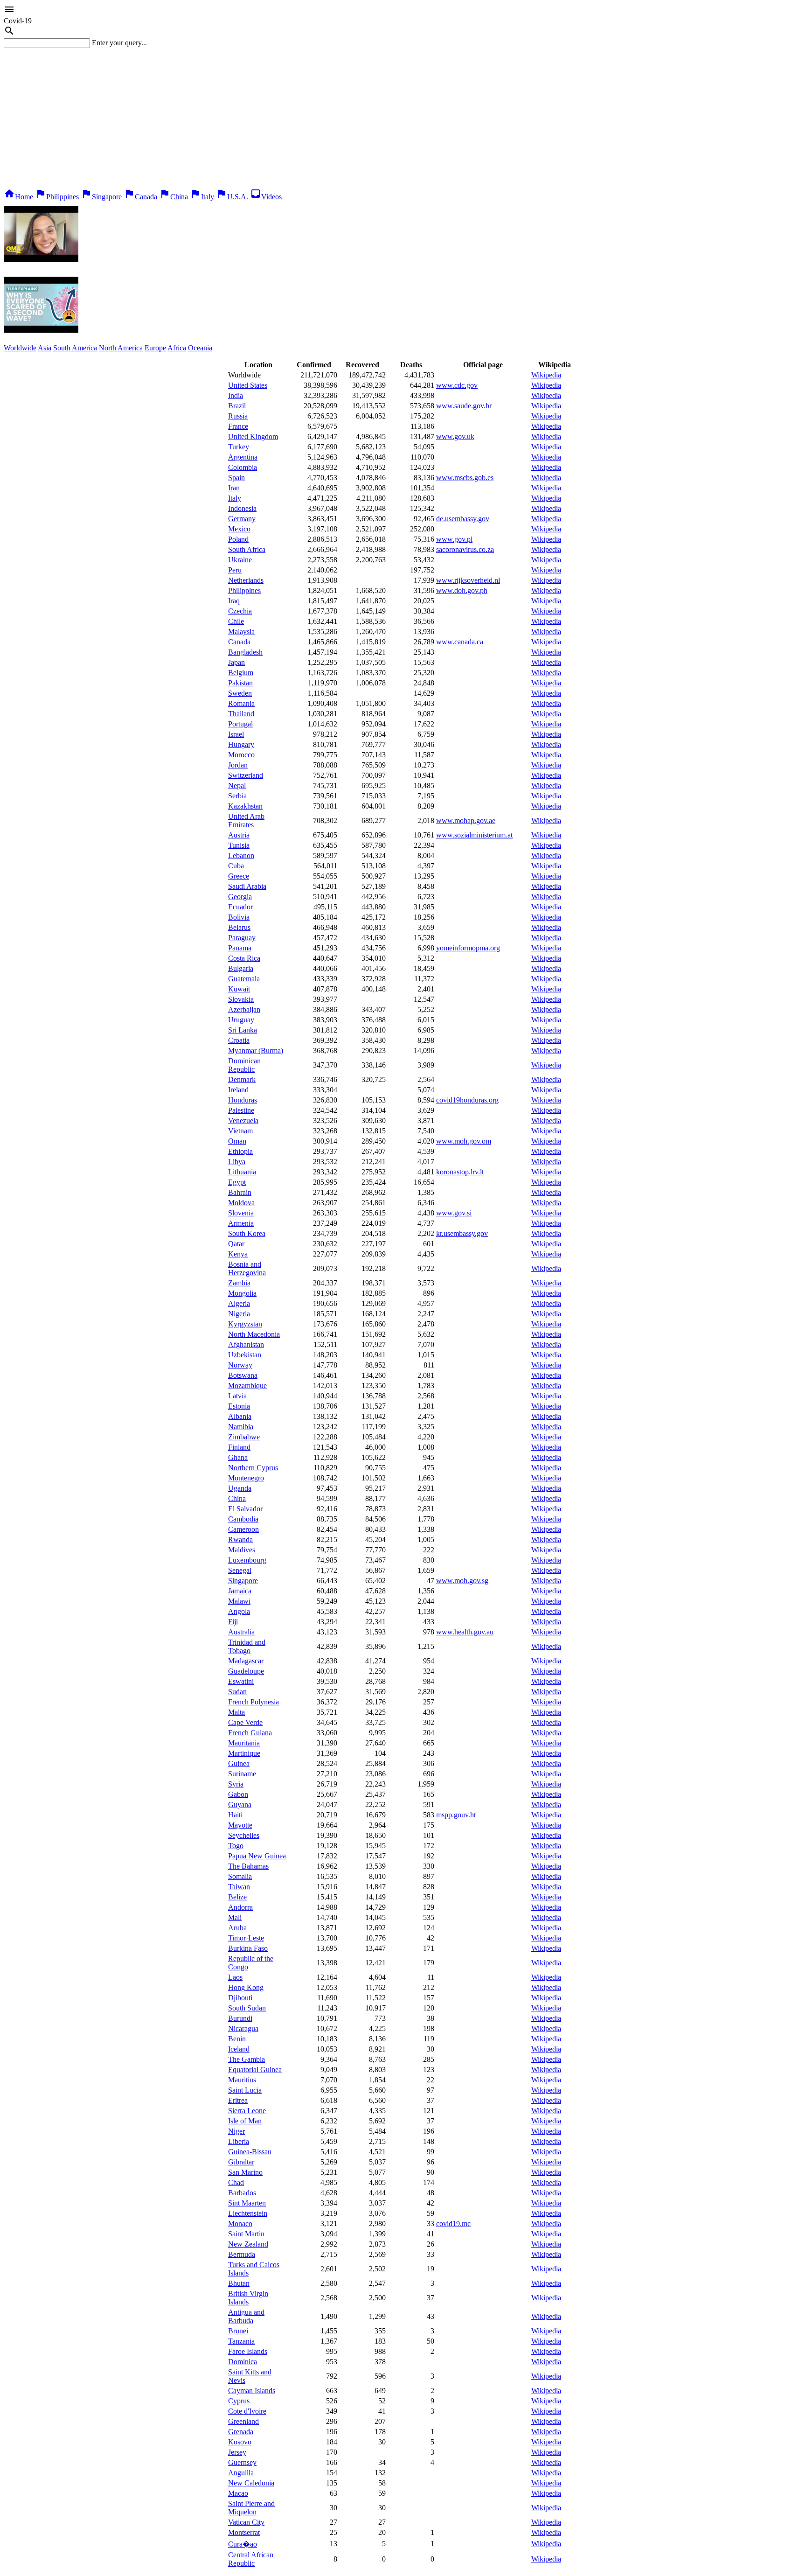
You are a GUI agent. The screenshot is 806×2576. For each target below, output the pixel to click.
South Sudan (247, 2008)
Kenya (238, 1254)
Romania (241, 703)
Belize (237, 1897)
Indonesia (242, 508)
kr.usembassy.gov (462, 1233)
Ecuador (240, 907)
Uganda (240, 1488)
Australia (241, 1632)
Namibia (241, 1427)
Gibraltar (241, 2162)
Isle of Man (245, 2121)
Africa (177, 348)
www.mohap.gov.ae (466, 820)
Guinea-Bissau (250, 2152)
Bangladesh (245, 652)
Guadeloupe (246, 1671)
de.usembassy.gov (463, 519)
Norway (240, 1365)
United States (248, 385)
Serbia (237, 796)
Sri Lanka (243, 1030)
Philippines (57, 197)
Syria (236, 1784)
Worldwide (20, 348)
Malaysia (241, 632)
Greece (239, 876)
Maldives (242, 1550)
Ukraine (240, 560)
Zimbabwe (244, 1437)
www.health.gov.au (465, 1632)
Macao (238, 2493)
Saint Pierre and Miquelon (251, 2508)
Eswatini (241, 1681)
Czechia (240, 611)
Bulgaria (241, 968)
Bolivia (239, 917)
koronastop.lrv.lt (460, 1172)
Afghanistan (246, 1344)
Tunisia (239, 845)
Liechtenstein (248, 2213)
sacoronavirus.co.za (465, 549)
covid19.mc (453, 2223)
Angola (239, 1611)
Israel (236, 734)
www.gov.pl (454, 539)
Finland (239, 1447)
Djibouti (240, 1998)
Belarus (239, 927)
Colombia (243, 467)
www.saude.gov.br (464, 406)
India (236, 395)
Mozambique (247, 1386)
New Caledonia (251, 2483)
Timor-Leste (246, 1938)
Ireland (238, 1090)
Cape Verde (245, 1722)
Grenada (241, 2432)
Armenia (241, 1223)
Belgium (241, 673)
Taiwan (239, 1887)
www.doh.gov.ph (462, 590)
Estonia (239, 1406)
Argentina (243, 457)
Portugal (240, 724)
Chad (236, 2182)
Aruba (237, 1928)
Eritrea (238, 2100)
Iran (234, 488)
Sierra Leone (247, 2111)
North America (121, 348)
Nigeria (239, 1314)
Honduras (243, 1100)
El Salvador (245, 1509)
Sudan (237, 1692)
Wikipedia (546, 375)
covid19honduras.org (467, 1100)
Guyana (240, 1805)
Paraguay (242, 938)
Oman (237, 1141)
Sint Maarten (247, 2203)
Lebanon (241, 855)
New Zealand (248, 2244)
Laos (235, 1977)
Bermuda (242, 2254)
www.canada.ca (460, 642)
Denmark (242, 1079)
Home (18, 197)
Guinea (239, 1763)
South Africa (247, 549)
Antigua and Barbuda (246, 2316)
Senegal (240, 1570)
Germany (242, 519)
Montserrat (244, 2532)
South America (75, 348)
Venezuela (243, 1120)
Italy (202, 197)
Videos (266, 197)
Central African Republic (251, 2559)
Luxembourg (247, 1560)
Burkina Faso (248, 1948)
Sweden (240, 693)
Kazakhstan (245, 806)
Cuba (236, 866)
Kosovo (240, 2442)
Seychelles (244, 1835)
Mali (235, 1917)
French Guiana (250, 1733)
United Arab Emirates (246, 820)
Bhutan (239, 2283)
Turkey (239, 447)
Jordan (238, 765)
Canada (140, 197)
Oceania (200, 348)
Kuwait (239, 989)
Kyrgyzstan (245, 1324)
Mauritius (242, 2080)
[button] (403, 10)
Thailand (241, 714)
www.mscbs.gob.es (465, 478)
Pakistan (240, 683)
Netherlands (246, 580)
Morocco (241, 755)
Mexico (239, 529)
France (238, 426)
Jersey (237, 2452)
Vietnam (240, 1131)
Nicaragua (243, 2028)
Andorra (240, 1907)
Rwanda (240, 1539)
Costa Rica (244, 958)
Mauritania (244, 1743)
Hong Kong (246, 1987)
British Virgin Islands (248, 2298)
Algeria (239, 1303)
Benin (237, 2039)
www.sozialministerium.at (474, 835)
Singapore (101, 197)
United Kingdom (253, 436)
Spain (236, 478)
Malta (236, 1712)
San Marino (245, 2172)
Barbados (242, 2193)
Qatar (236, 1244)
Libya (237, 1162)
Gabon (238, 1794)
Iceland (239, 2049)
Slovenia (241, 1213)
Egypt (237, 1182)
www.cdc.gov (457, 385)
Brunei (238, 2331)
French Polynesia (254, 1702)
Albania (240, 1416)
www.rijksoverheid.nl (468, 580)
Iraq (234, 601)
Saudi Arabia (247, 886)
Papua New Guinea (257, 1856)
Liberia (239, 2141)
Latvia (237, 1396)
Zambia (239, 1283)
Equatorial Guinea (255, 2070)
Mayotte (240, 1825)
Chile (236, 621)
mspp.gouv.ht (456, 1815)
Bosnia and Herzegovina (247, 1268)
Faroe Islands (248, 2351)
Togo (236, 1846)
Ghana (238, 1457)
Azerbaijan (244, 1009)
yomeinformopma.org (468, 948)
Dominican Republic (244, 1065)
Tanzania (241, 2341)
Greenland (243, 2421)
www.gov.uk (455, 436)
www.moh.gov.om (464, 1141)
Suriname (242, 1774)
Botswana (243, 1375)
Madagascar (246, 1661)
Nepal (237, 785)
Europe (155, 348)
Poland (238, 539)
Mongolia (242, 1293)
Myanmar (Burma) (256, 1051)
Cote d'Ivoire (247, 2411)
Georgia (240, 897)
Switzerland (246, 775)
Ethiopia (240, 1151)
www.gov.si (454, 1213)
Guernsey (242, 2462)
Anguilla (241, 2473)
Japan (236, 662)
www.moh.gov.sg (462, 1581)
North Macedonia (254, 1334)
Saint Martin (246, 2234)
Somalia (240, 1876)
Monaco (240, 2223)
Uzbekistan (245, 1355)
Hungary (241, 744)
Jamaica (240, 1591)
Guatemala (244, 979)
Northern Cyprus (253, 1468)
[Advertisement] (403, 118)
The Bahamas (248, 1866)
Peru (235, 570)
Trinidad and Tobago (247, 1646)
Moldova (241, 1203)
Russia (238, 416)
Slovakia (241, 999)
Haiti (235, 1815)
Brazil (237, 406)
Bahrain (240, 1192)
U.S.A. (232, 197)
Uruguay (241, 1020)
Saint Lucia (245, 2090)
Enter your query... (119, 43)
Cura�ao (243, 2544)
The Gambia (247, 2059)
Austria (239, 835)
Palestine (241, 1110)
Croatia (239, 1040)
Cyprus (239, 2401)
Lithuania (242, 1172)
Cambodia (243, 1519)
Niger (236, 2131)
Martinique (244, 1753)
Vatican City (246, 2522)
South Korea (247, 1233)
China (174, 197)
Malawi (239, 1601)
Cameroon (243, 1529)
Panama (240, 948)
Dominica (243, 2362)
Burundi (240, 2018)
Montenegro (246, 1478)
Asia (45, 348)
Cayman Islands (252, 2391)
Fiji (233, 1622)
